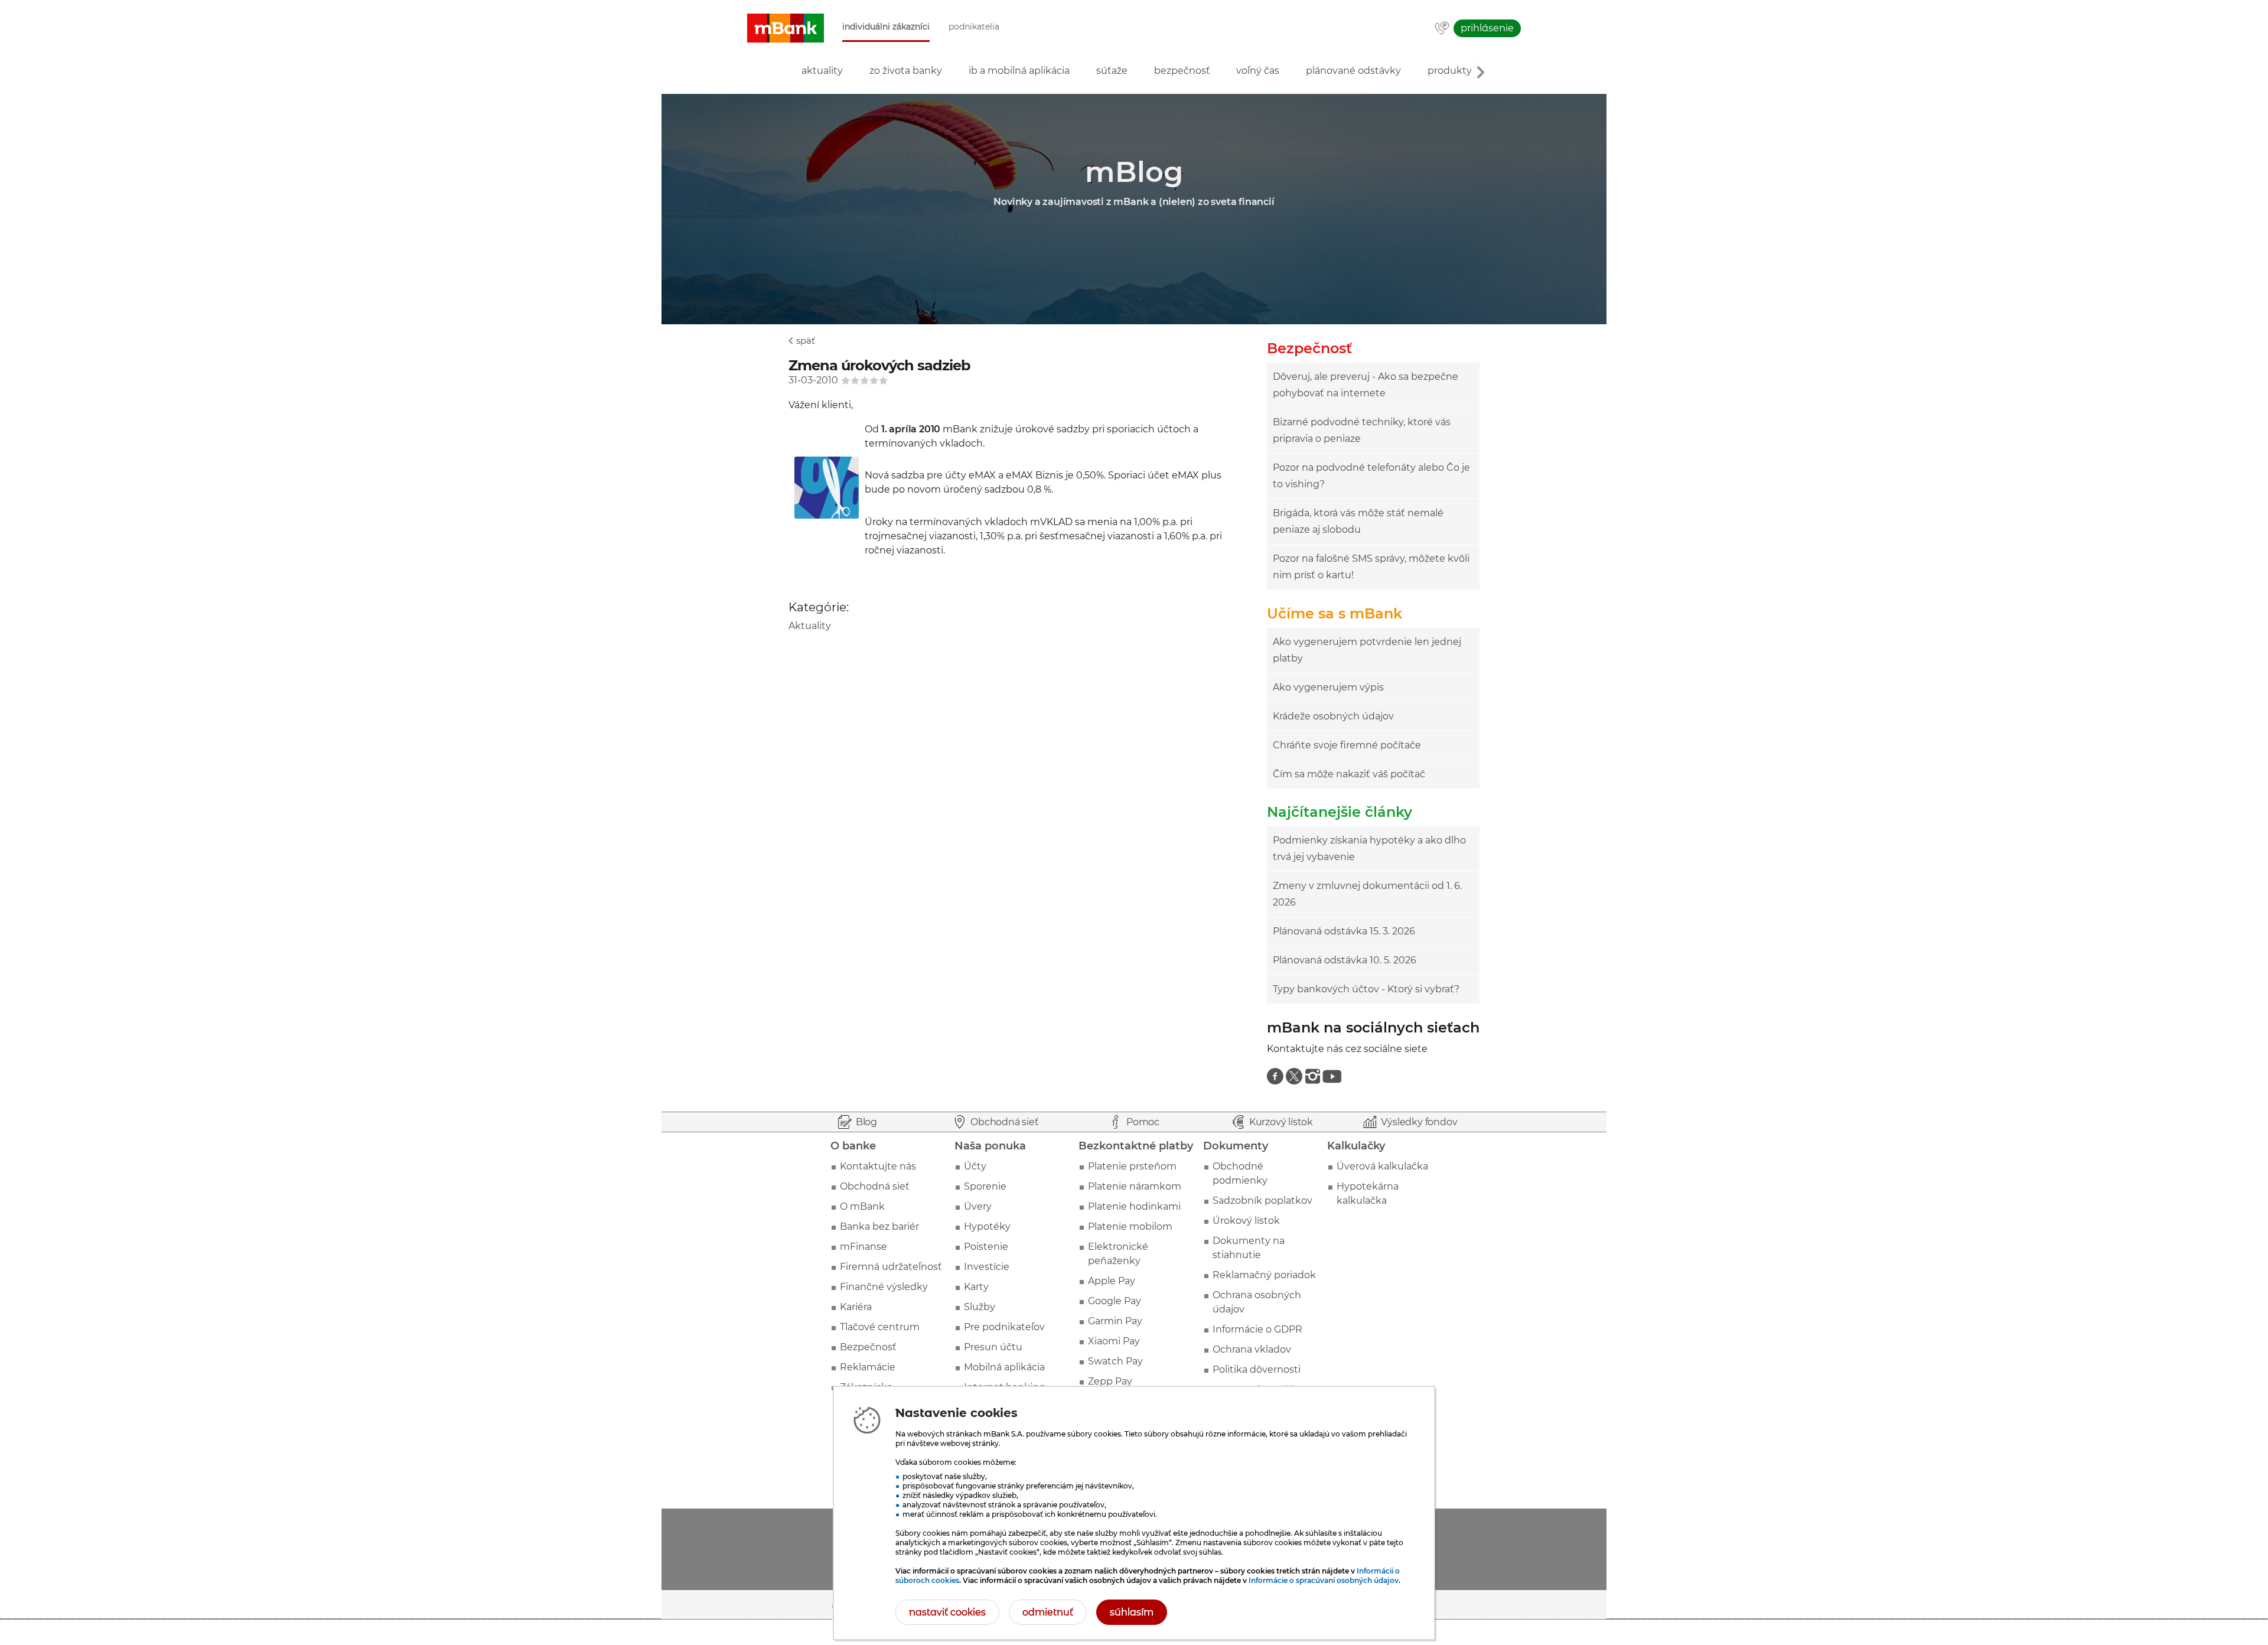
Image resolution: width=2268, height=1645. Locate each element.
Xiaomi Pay (1114, 1341)
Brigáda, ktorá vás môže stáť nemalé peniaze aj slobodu (1358, 521)
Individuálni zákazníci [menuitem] (886, 27)
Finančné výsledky (884, 1287)
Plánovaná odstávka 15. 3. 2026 (1344, 931)
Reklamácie (868, 1367)
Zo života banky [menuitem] (906, 71)
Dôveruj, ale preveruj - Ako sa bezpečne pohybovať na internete (1366, 385)
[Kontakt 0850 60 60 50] (1442, 29)
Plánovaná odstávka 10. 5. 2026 (1345, 960)
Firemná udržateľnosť (891, 1267)
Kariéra (856, 1307)
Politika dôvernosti (1257, 1369)
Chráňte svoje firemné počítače (1347, 745)
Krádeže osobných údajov (1333, 716)
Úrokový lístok (1246, 1221)
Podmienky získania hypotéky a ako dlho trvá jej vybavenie (1369, 848)
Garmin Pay (1115, 1321)
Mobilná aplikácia (1004, 1367)
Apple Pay (1112, 1281)
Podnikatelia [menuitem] (974, 27)
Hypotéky (987, 1227)
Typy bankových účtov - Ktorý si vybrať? (1366, 989)
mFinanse (863, 1247)
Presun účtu (993, 1347)
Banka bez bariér (879, 1227)
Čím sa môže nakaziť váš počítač (1349, 774)
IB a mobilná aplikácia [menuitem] (1019, 71)
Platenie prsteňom (1132, 1166)
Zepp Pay (1110, 1381)
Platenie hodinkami (1134, 1206)
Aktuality (810, 626)
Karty (976, 1287)
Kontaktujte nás (878, 1166)
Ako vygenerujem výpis (1328, 687)
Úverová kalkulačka (1382, 1166)
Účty (975, 1166)
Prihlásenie (1487, 28)
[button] (786, 28)
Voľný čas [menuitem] (1258, 71)
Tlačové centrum (880, 1327)
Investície (987, 1267)
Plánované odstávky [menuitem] (1353, 71)
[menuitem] (1275, 1076)
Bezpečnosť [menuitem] (1182, 71)
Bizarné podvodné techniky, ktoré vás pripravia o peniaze (1362, 430)
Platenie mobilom (1130, 1227)
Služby (980, 1307)
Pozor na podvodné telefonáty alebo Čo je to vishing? (1371, 476)
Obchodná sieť (875, 1186)
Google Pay (1115, 1301)
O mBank (862, 1206)
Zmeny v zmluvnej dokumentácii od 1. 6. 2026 (1367, 894)
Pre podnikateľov (1004, 1327)
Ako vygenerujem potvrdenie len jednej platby (1367, 650)
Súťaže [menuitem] (1112, 71)
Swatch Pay (1115, 1361)
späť (806, 341)
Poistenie (986, 1247)
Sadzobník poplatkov (1262, 1201)
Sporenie (985, 1186)
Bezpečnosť (868, 1347)
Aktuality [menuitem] (822, 71)
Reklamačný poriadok (1264, 1275)
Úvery (978, 1206)
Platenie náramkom (1135, 1186)
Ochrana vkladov (1252, 1349)
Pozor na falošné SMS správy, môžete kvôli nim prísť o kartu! (1371, 567)
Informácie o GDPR (1257, 1329)
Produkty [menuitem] (1450, 71)
